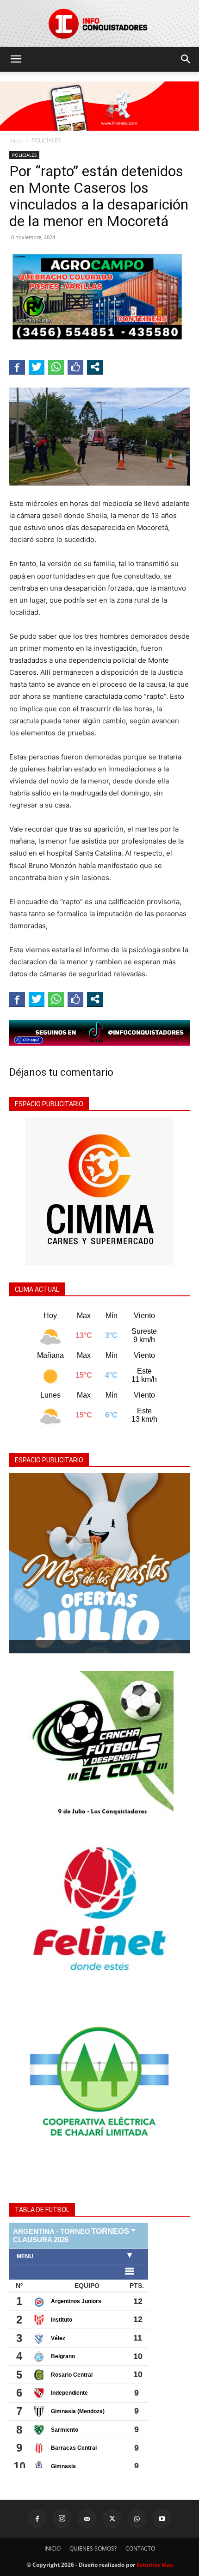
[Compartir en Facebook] (17, 367)
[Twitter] (112, 2519)
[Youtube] (162, 2519)
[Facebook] (37, 2519)
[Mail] (87, 2519)
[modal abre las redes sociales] (95, 367)
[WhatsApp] (137, 2519)
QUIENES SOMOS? (93, 2548)
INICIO (53, 2548)
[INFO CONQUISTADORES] (99, 23)
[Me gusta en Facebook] (75, 367)
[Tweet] (37, 367)
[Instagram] (62, 2519)
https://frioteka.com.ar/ (50, 1647)
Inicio (16, 140)
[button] (16, 59)
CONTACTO (140, 2548)
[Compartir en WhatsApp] (56, 367)
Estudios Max (155, 2565)
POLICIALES (46, 140)
